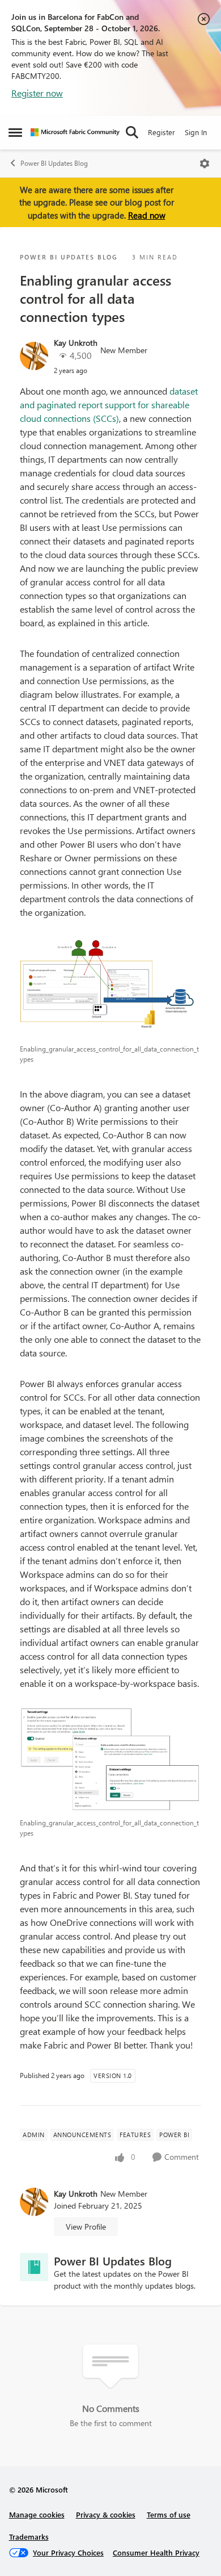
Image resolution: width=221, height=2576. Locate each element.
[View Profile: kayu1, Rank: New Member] (34, 356)
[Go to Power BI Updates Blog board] (34, 2267)
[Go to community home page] (75, 132)
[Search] (132, 132)
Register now (37, 93)
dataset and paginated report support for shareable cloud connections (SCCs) (109, 405)
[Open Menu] (205, 164)
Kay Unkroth (76, 343)
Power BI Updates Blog (54, 163)
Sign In (196, 132)
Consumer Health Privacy (156, 2552)
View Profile (86, 2227)
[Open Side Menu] (15, 132)
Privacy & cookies (106, 2514)
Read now (147, 215)
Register (161, 132)
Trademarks (29, 2537)
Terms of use (169, 2514)
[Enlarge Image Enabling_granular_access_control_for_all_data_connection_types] (110, 987)
